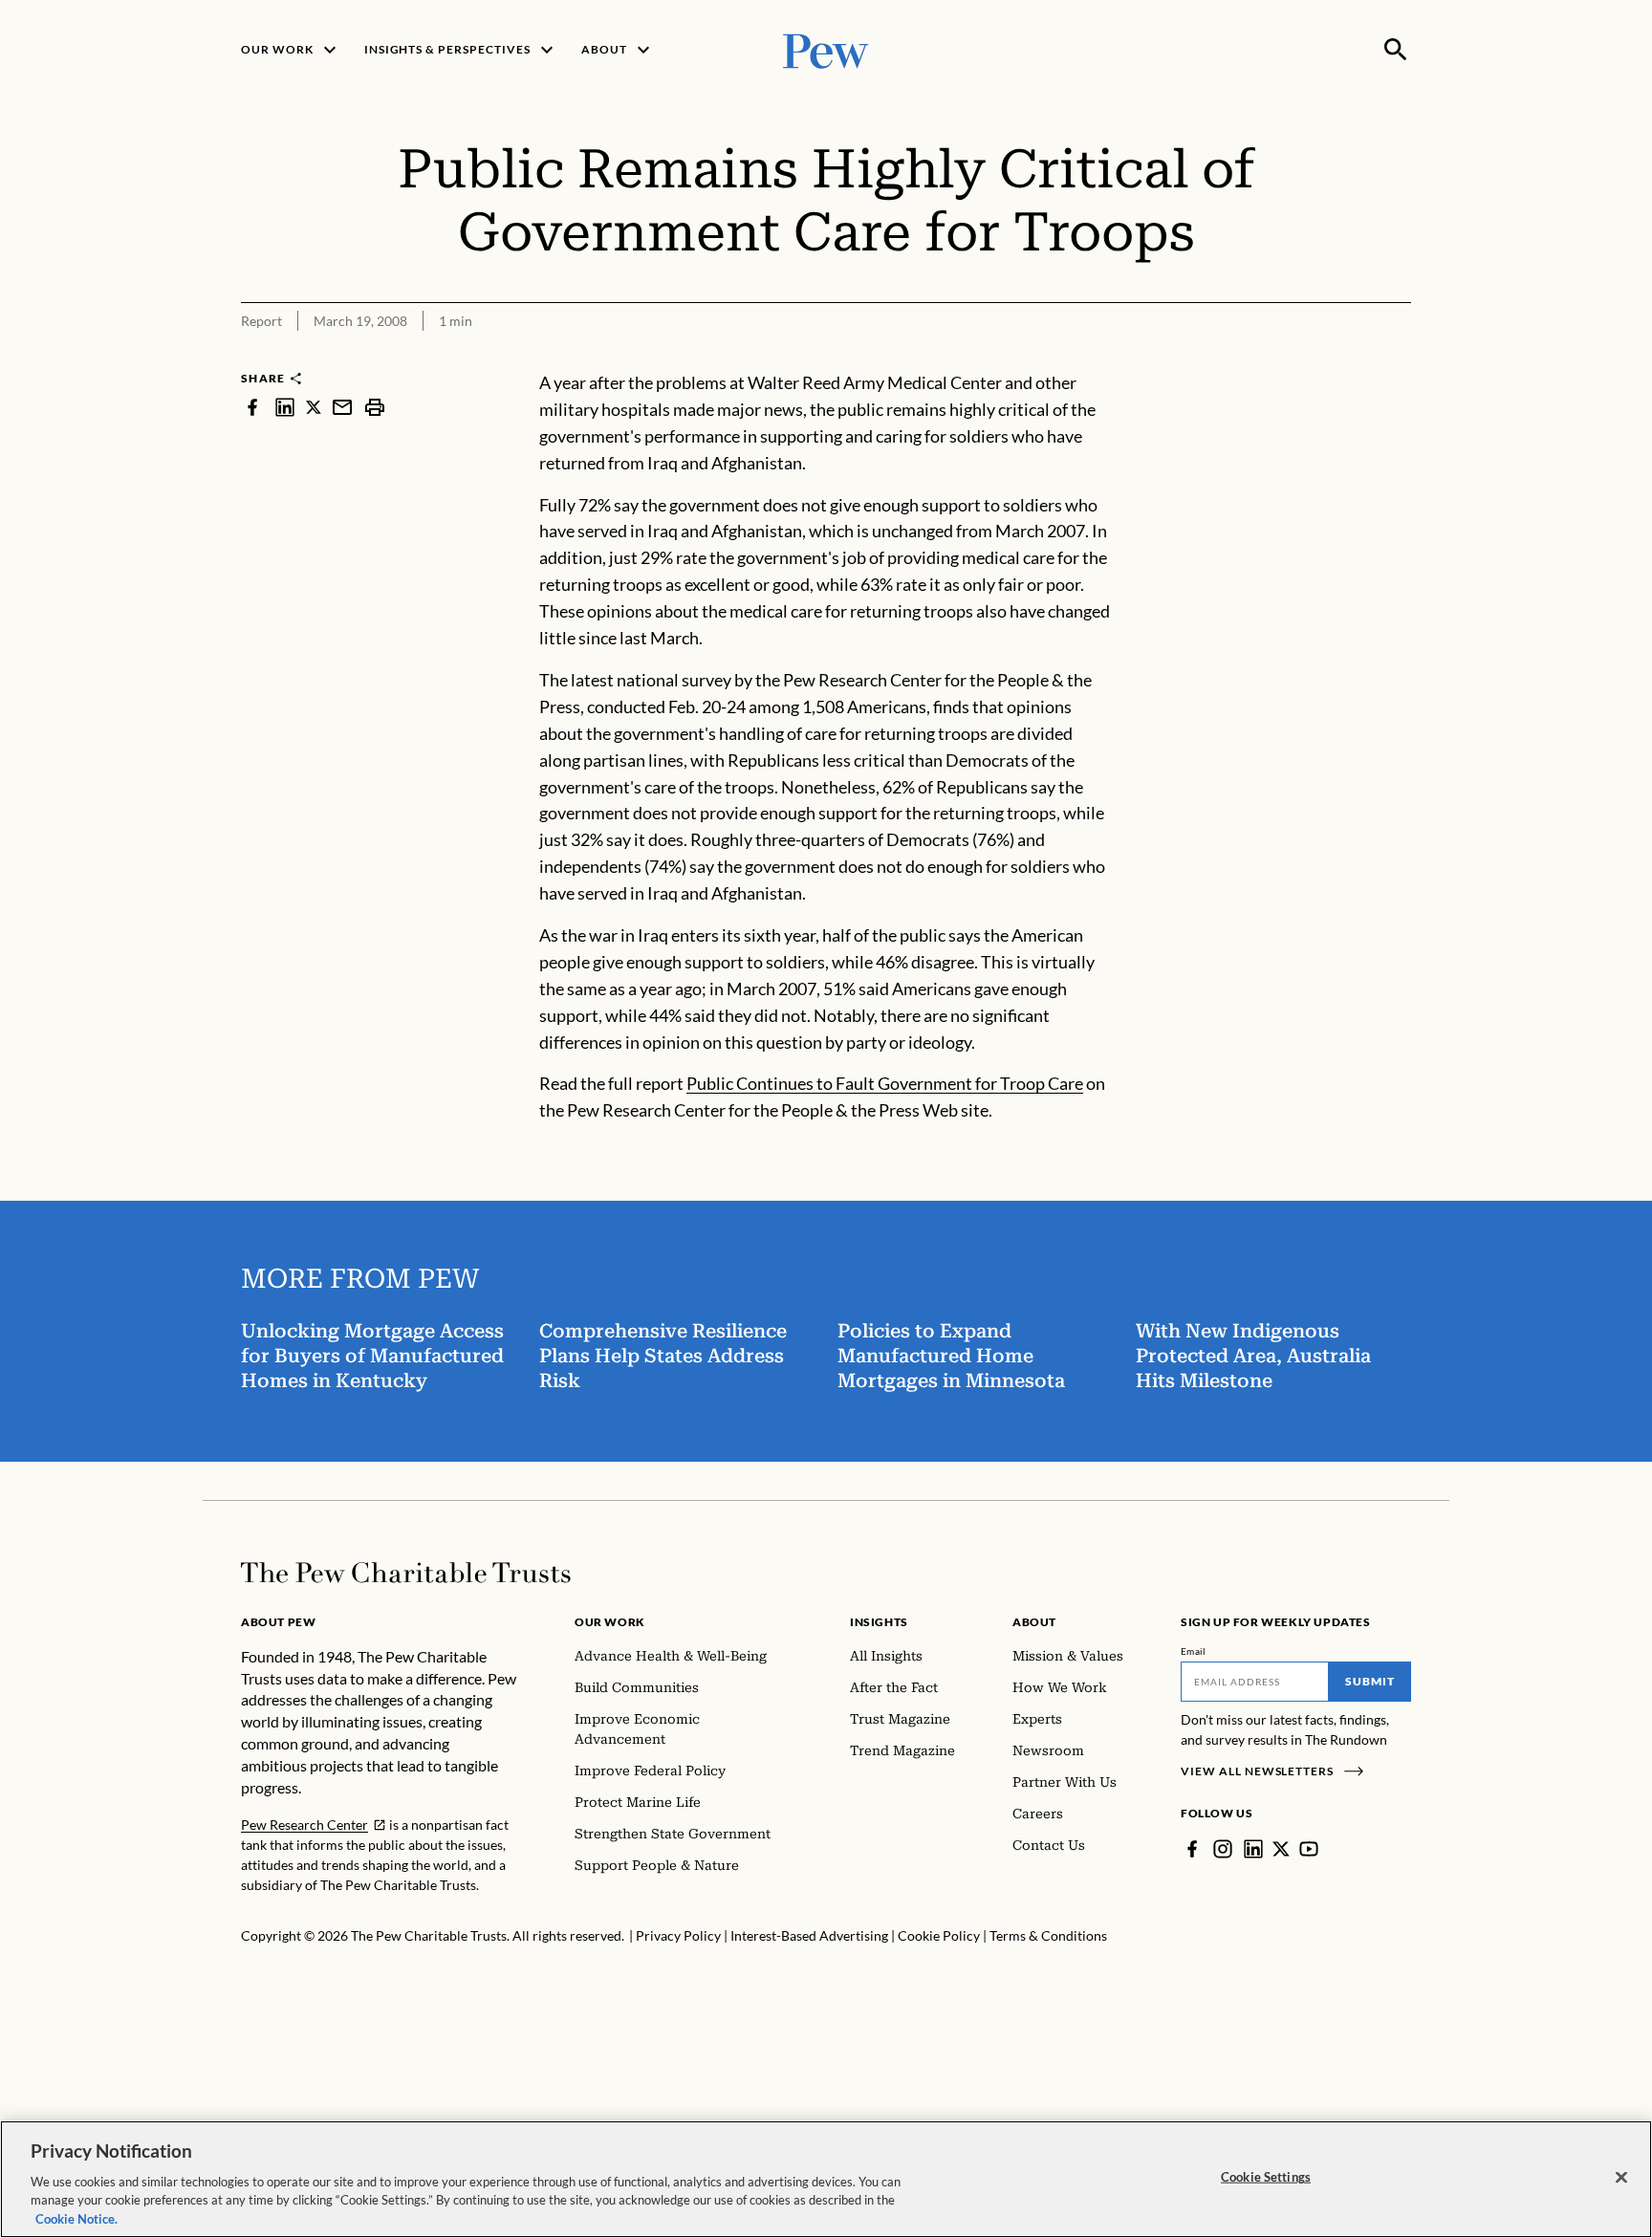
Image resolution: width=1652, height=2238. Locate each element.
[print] (375, 407)
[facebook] (252, 407)
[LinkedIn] (1253, 1849)
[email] (342, 407)
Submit (1370, 1681)
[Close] (1621, 2178)
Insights (879, 1622)
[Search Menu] (1396, 50)
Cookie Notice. (76, 2218)
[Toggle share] (1400, 357)
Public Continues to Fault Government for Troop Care (885, 1083)
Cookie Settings (1266, 2177)
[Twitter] (1281, 1849)
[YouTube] (1309, 1849)
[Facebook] (1192, 1849)
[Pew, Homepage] (826, 49)
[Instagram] (1223, 1849)
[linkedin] (285, 407)
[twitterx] (314, 407)
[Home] (406, 1573)
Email (1194, 1651)
